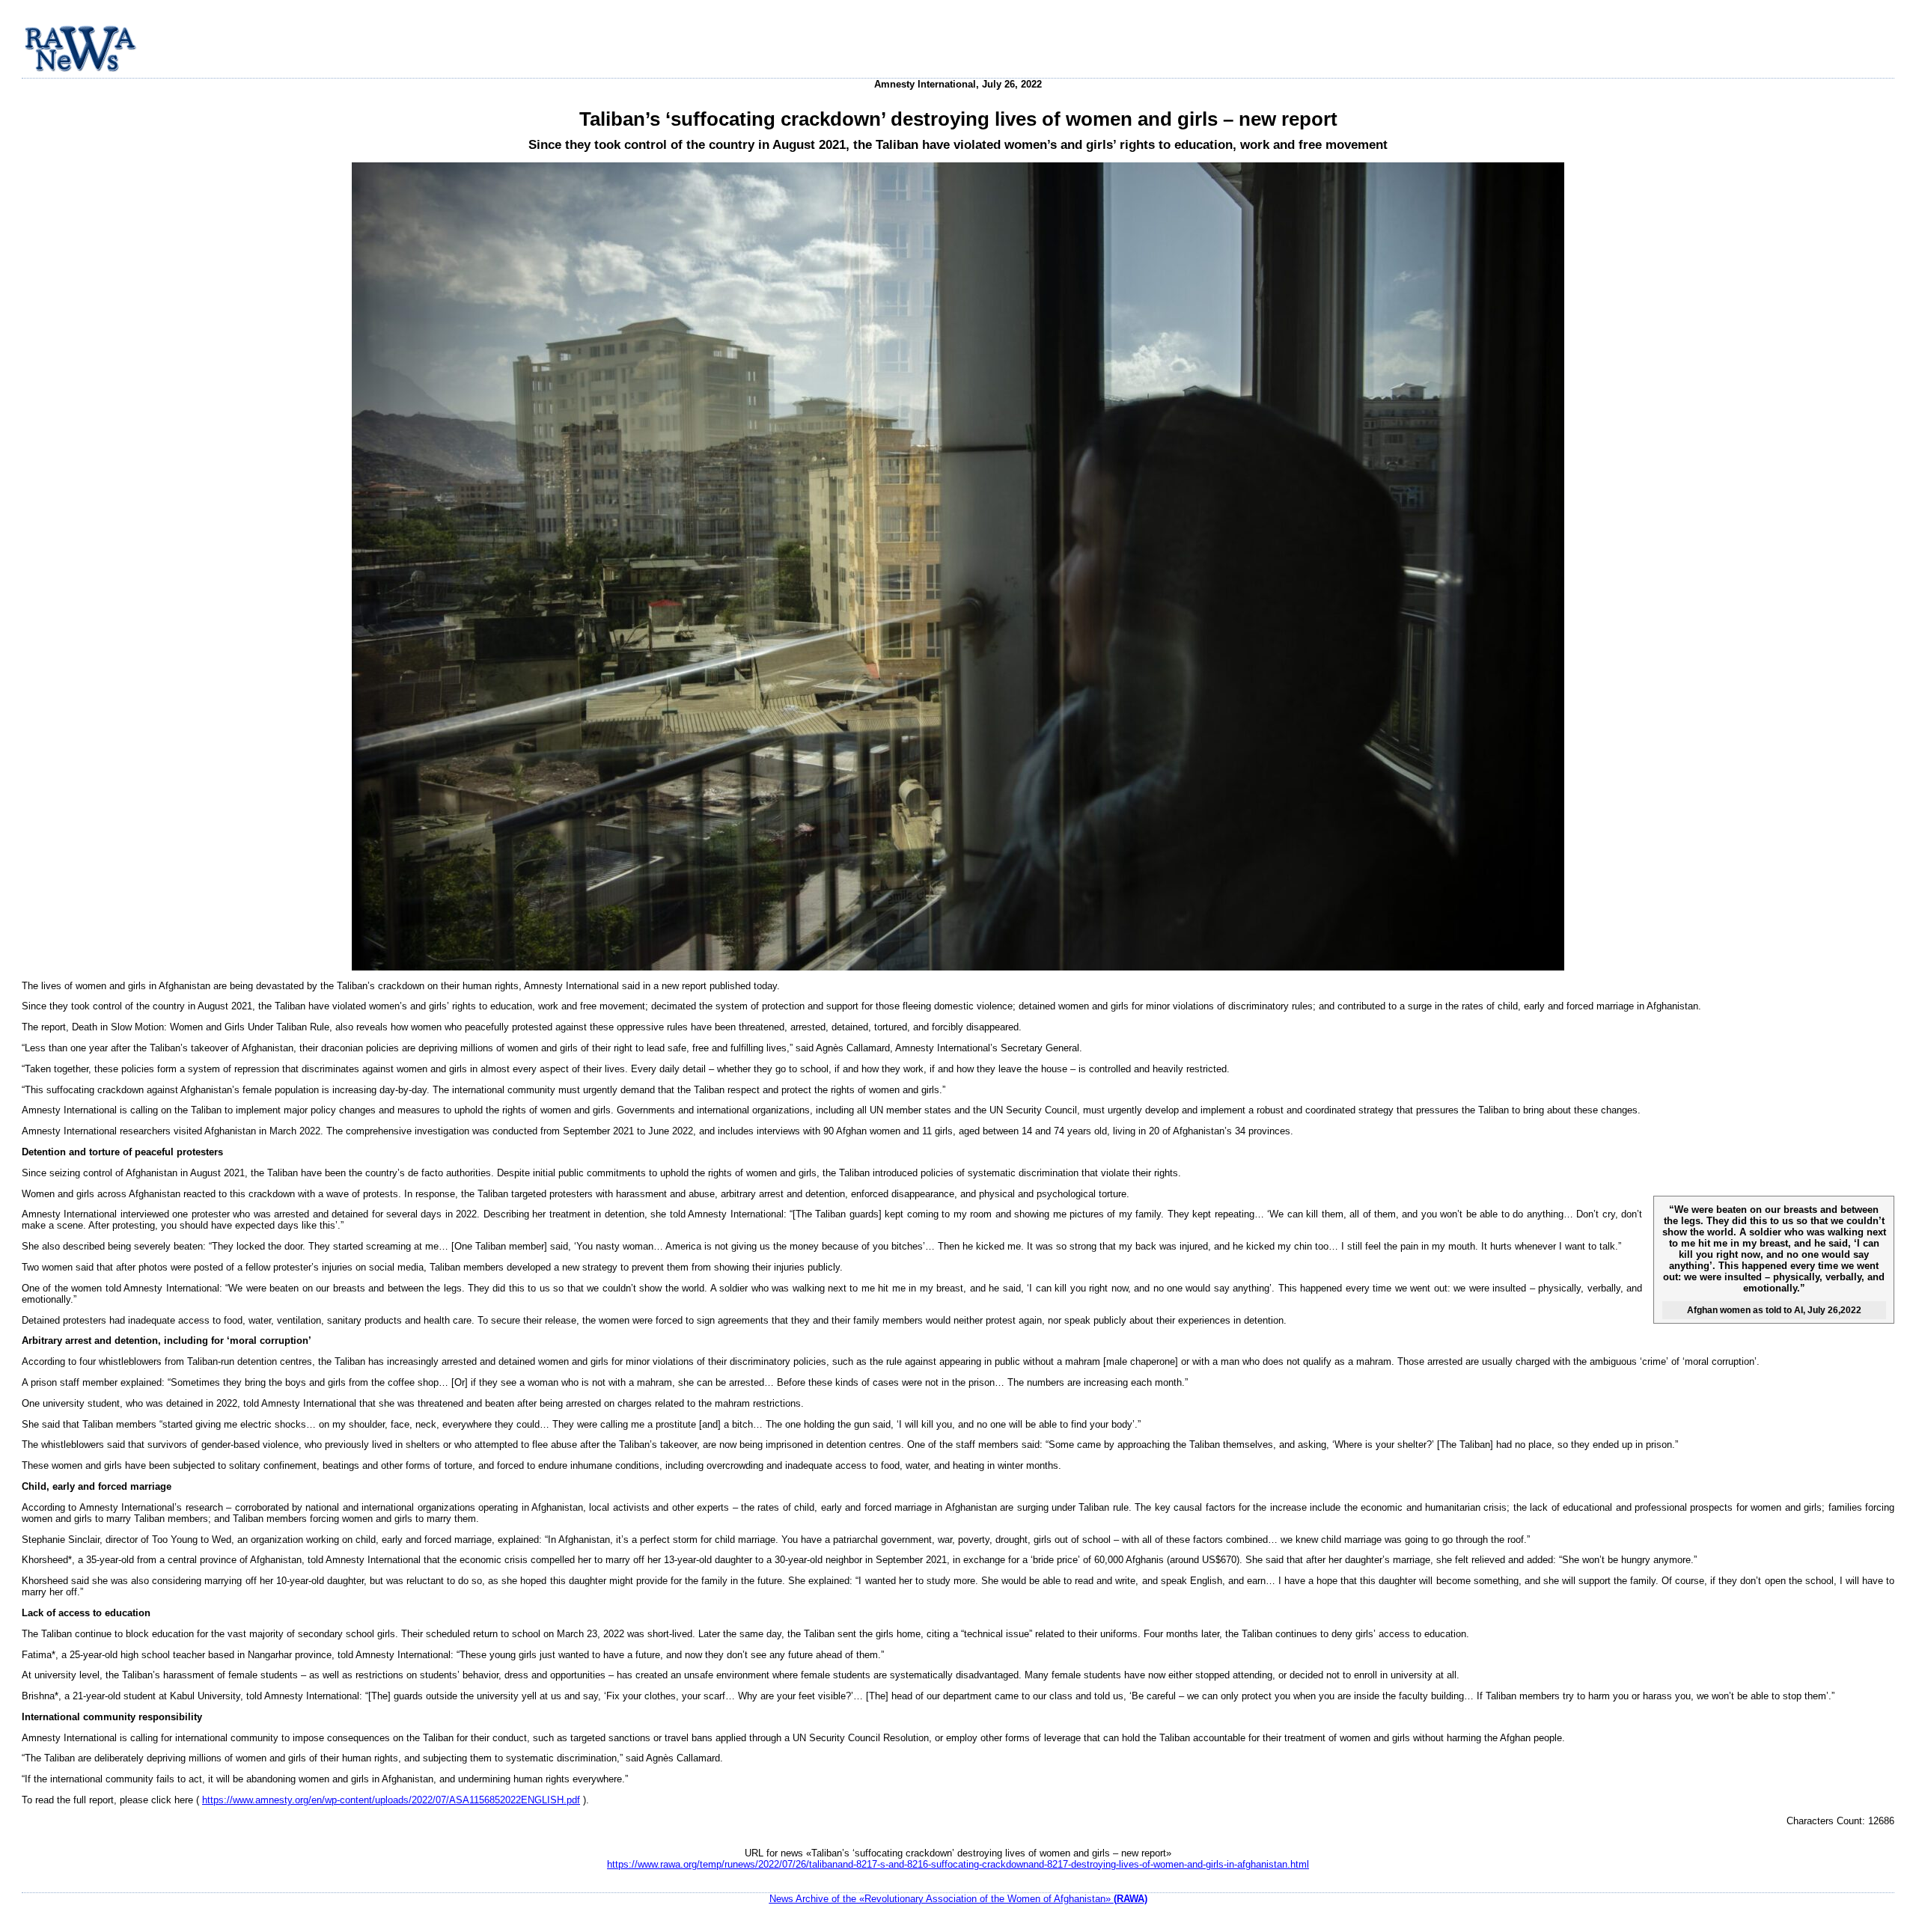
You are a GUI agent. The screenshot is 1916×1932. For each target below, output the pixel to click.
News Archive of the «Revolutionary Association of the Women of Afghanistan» (958, 1899)
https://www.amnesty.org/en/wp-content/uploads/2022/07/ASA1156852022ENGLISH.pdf (391, 1800)
